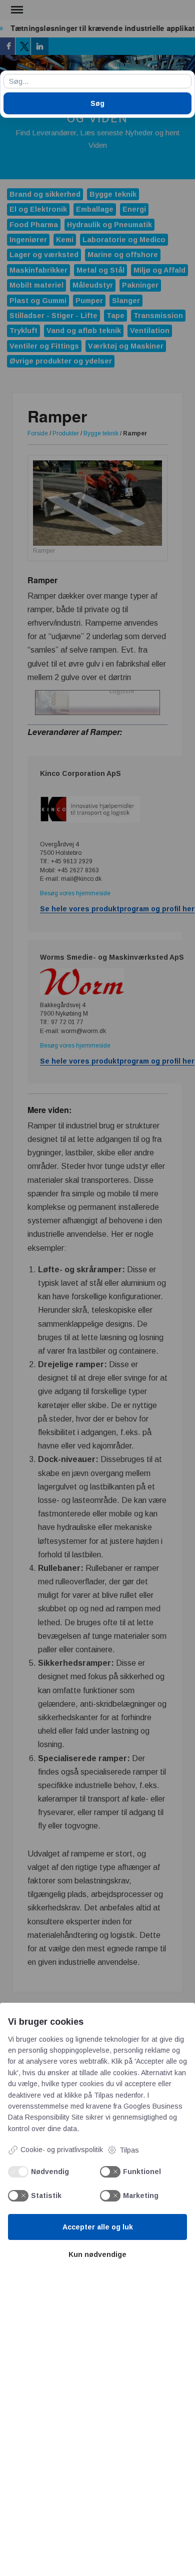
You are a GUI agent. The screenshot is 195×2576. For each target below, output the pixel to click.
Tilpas (129, 2150)
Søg (97, 103)
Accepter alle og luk (98, 2227)
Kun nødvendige (97, 2254)
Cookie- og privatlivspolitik (62, 2150)
